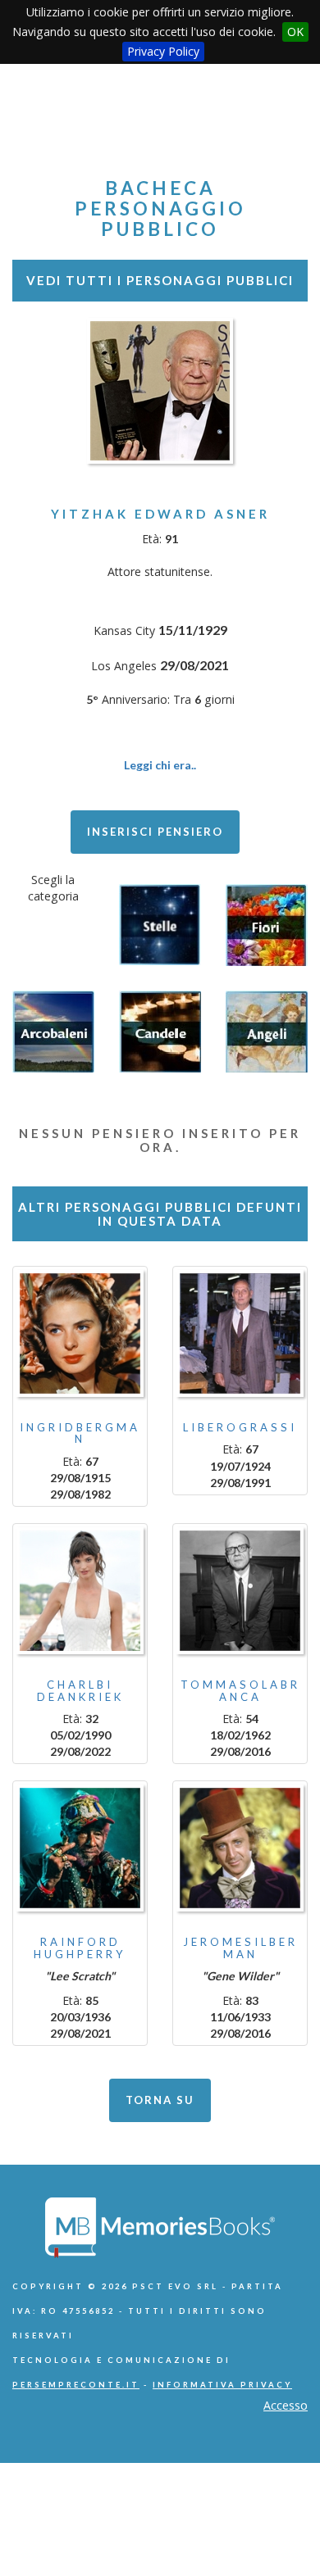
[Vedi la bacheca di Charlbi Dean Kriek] (80, 1591)
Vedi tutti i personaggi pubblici (160, 280)
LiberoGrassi (240, 1427)
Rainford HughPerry (80, 1948)
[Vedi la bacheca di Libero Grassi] (240, 1333)
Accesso (286, 2405)
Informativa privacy (222, 2385)
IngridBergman (80, 1433)
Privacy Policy (163, 51)
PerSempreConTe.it (76, 2385)
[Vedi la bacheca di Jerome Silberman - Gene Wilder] (240, 1848)
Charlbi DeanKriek (80, 1690)
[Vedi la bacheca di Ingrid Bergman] (80, 1333)
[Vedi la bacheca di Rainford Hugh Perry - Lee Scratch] (80, 1848)
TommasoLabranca (240, 1690)
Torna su (160, 2100)
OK (295, 32)
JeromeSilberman (240, 1948)
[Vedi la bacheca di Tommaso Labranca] (240, 1591)
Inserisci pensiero (155, 832)
